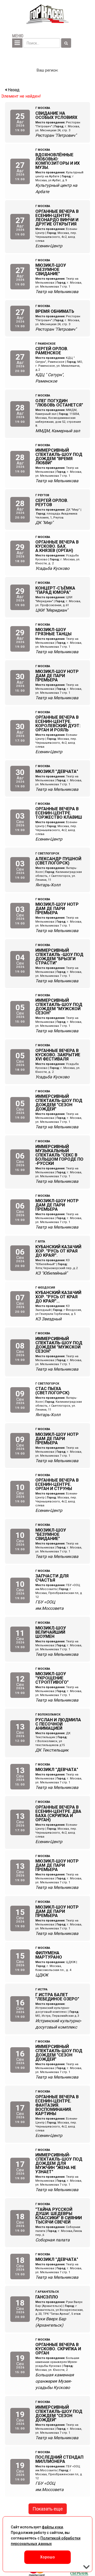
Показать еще (48, 2509)
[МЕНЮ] (17, 43)
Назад (13, 90)
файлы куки (52, 2527)
